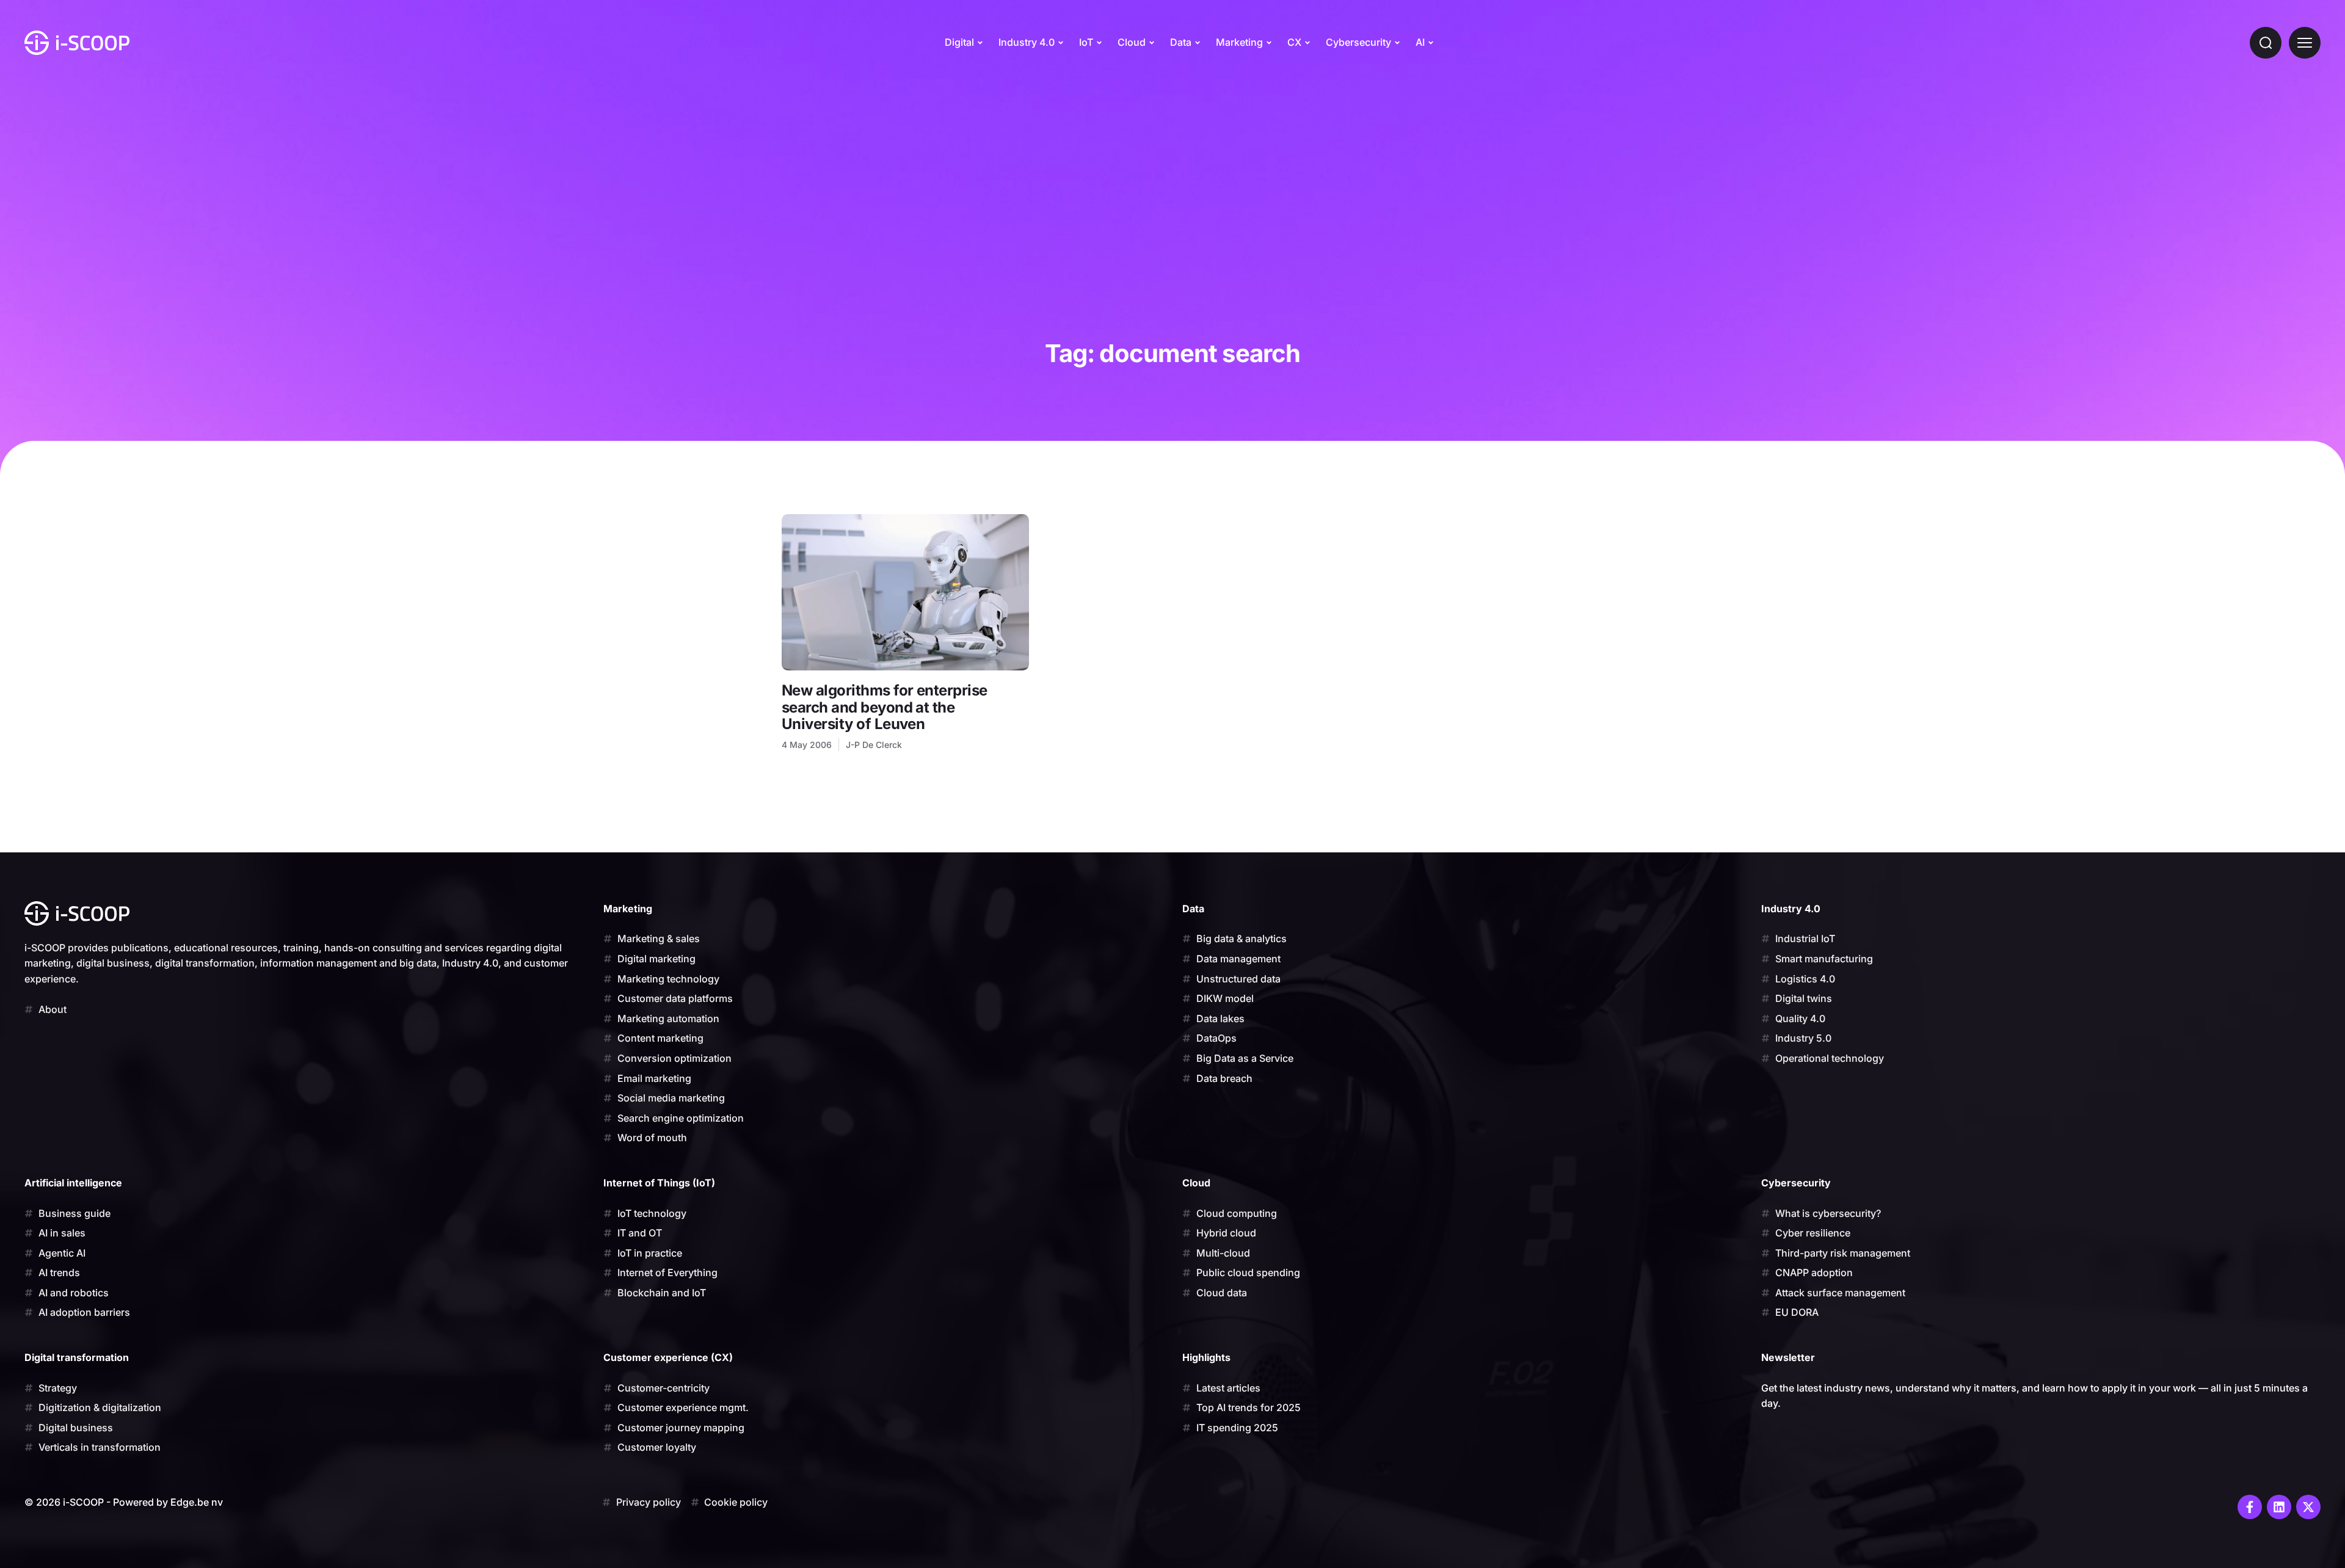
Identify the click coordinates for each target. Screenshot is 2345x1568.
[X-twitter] (2308, 1507)
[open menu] (2305, 43)
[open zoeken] (2266, 43)
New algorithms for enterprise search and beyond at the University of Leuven (885, 707)
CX (1294, 42)
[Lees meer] (905, 592)
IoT (1086, 42)
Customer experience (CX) (668, 1357)
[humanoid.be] (77, 43)
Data (1181, 42)
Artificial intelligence (73, 1183)
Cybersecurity (1358, 42)
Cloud (1132, 42)
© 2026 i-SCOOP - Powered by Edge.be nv (124, 1502)
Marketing (1239, 42)
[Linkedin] (2279, 1507)
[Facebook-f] (2250, 1507)
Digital (959, 42)
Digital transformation (77, 1357)
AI (1420, 42)
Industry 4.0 (1027, 42)
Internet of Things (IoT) (659, 1183)
